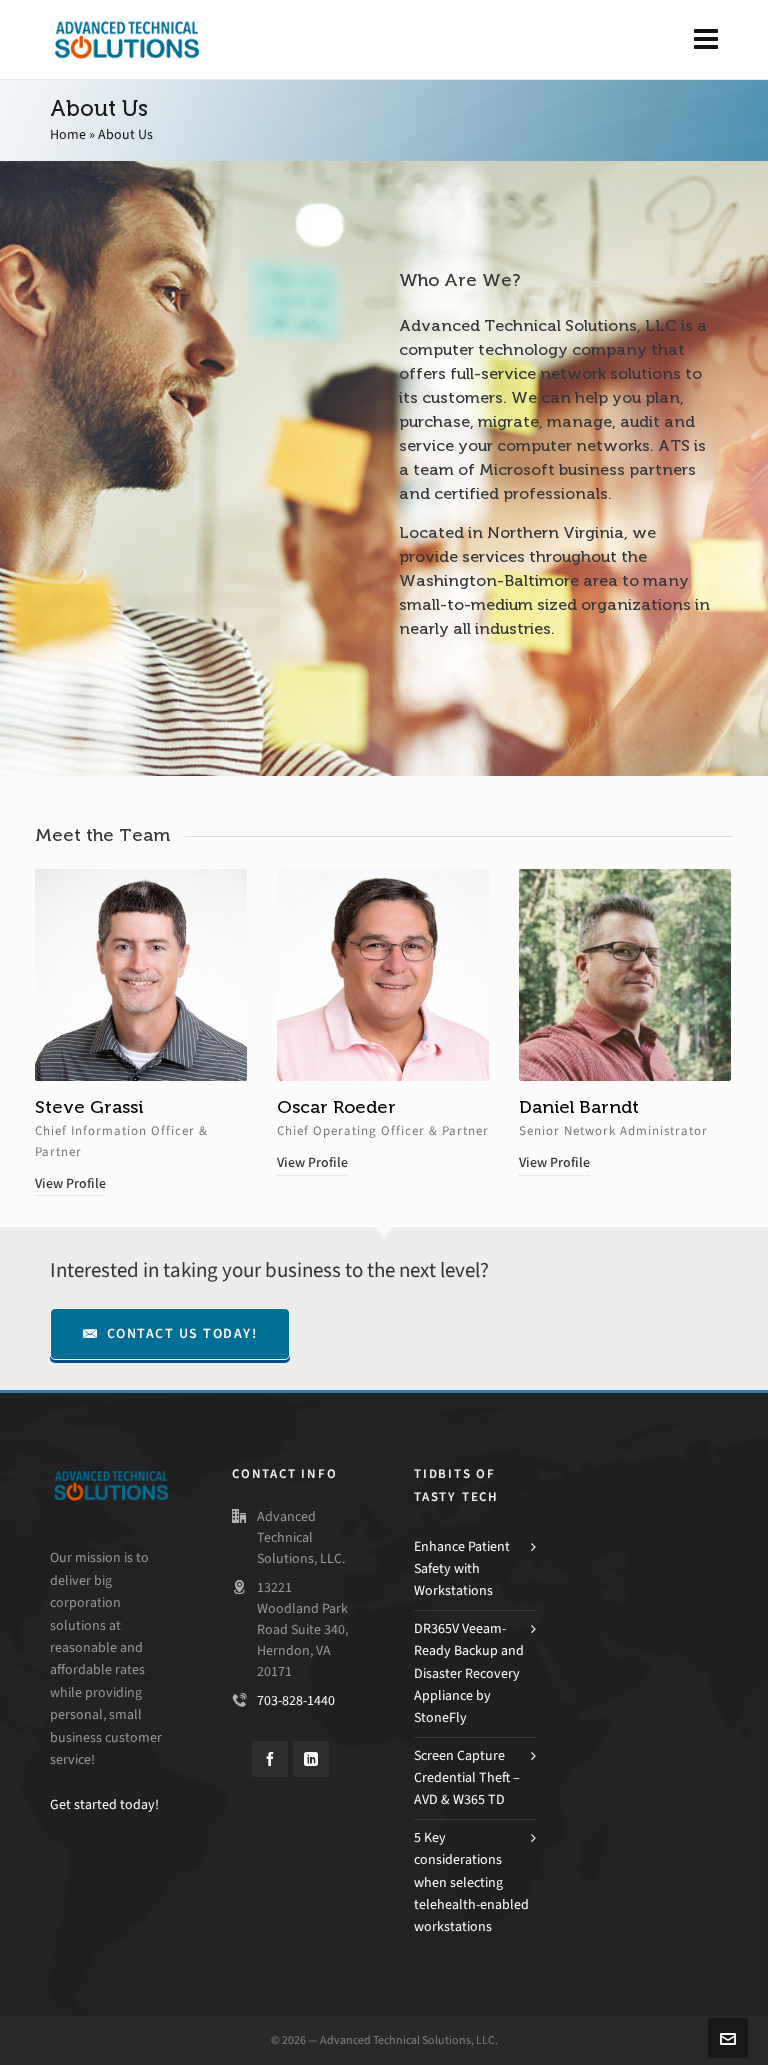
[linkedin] (311, 1759)
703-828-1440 (296, 1700)
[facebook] (270, 1759)
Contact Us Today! (182, 1333)
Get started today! (104, 1804)
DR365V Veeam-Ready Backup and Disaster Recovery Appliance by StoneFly (469, 1673)
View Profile (70, 1183)
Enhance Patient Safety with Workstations (462, 1569)
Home (68, 134)
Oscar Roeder (336, 1107)
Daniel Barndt (579, 1107)
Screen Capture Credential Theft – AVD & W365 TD (467, 1778)
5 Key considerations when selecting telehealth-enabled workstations (471, 1882)
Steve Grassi (89, 1107)
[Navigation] (706, 40)
